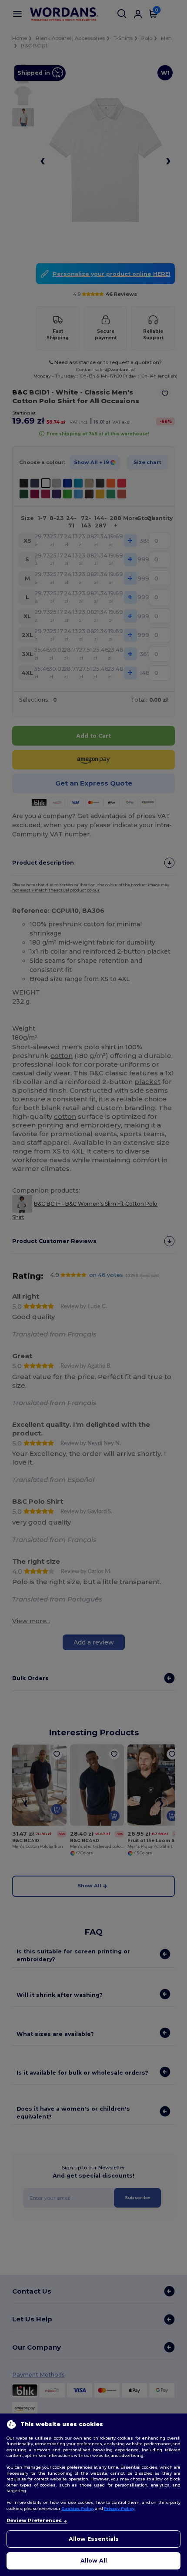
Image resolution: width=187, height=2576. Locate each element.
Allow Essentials (94, 2539)
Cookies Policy (78, 2508)
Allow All (94, 2561)
